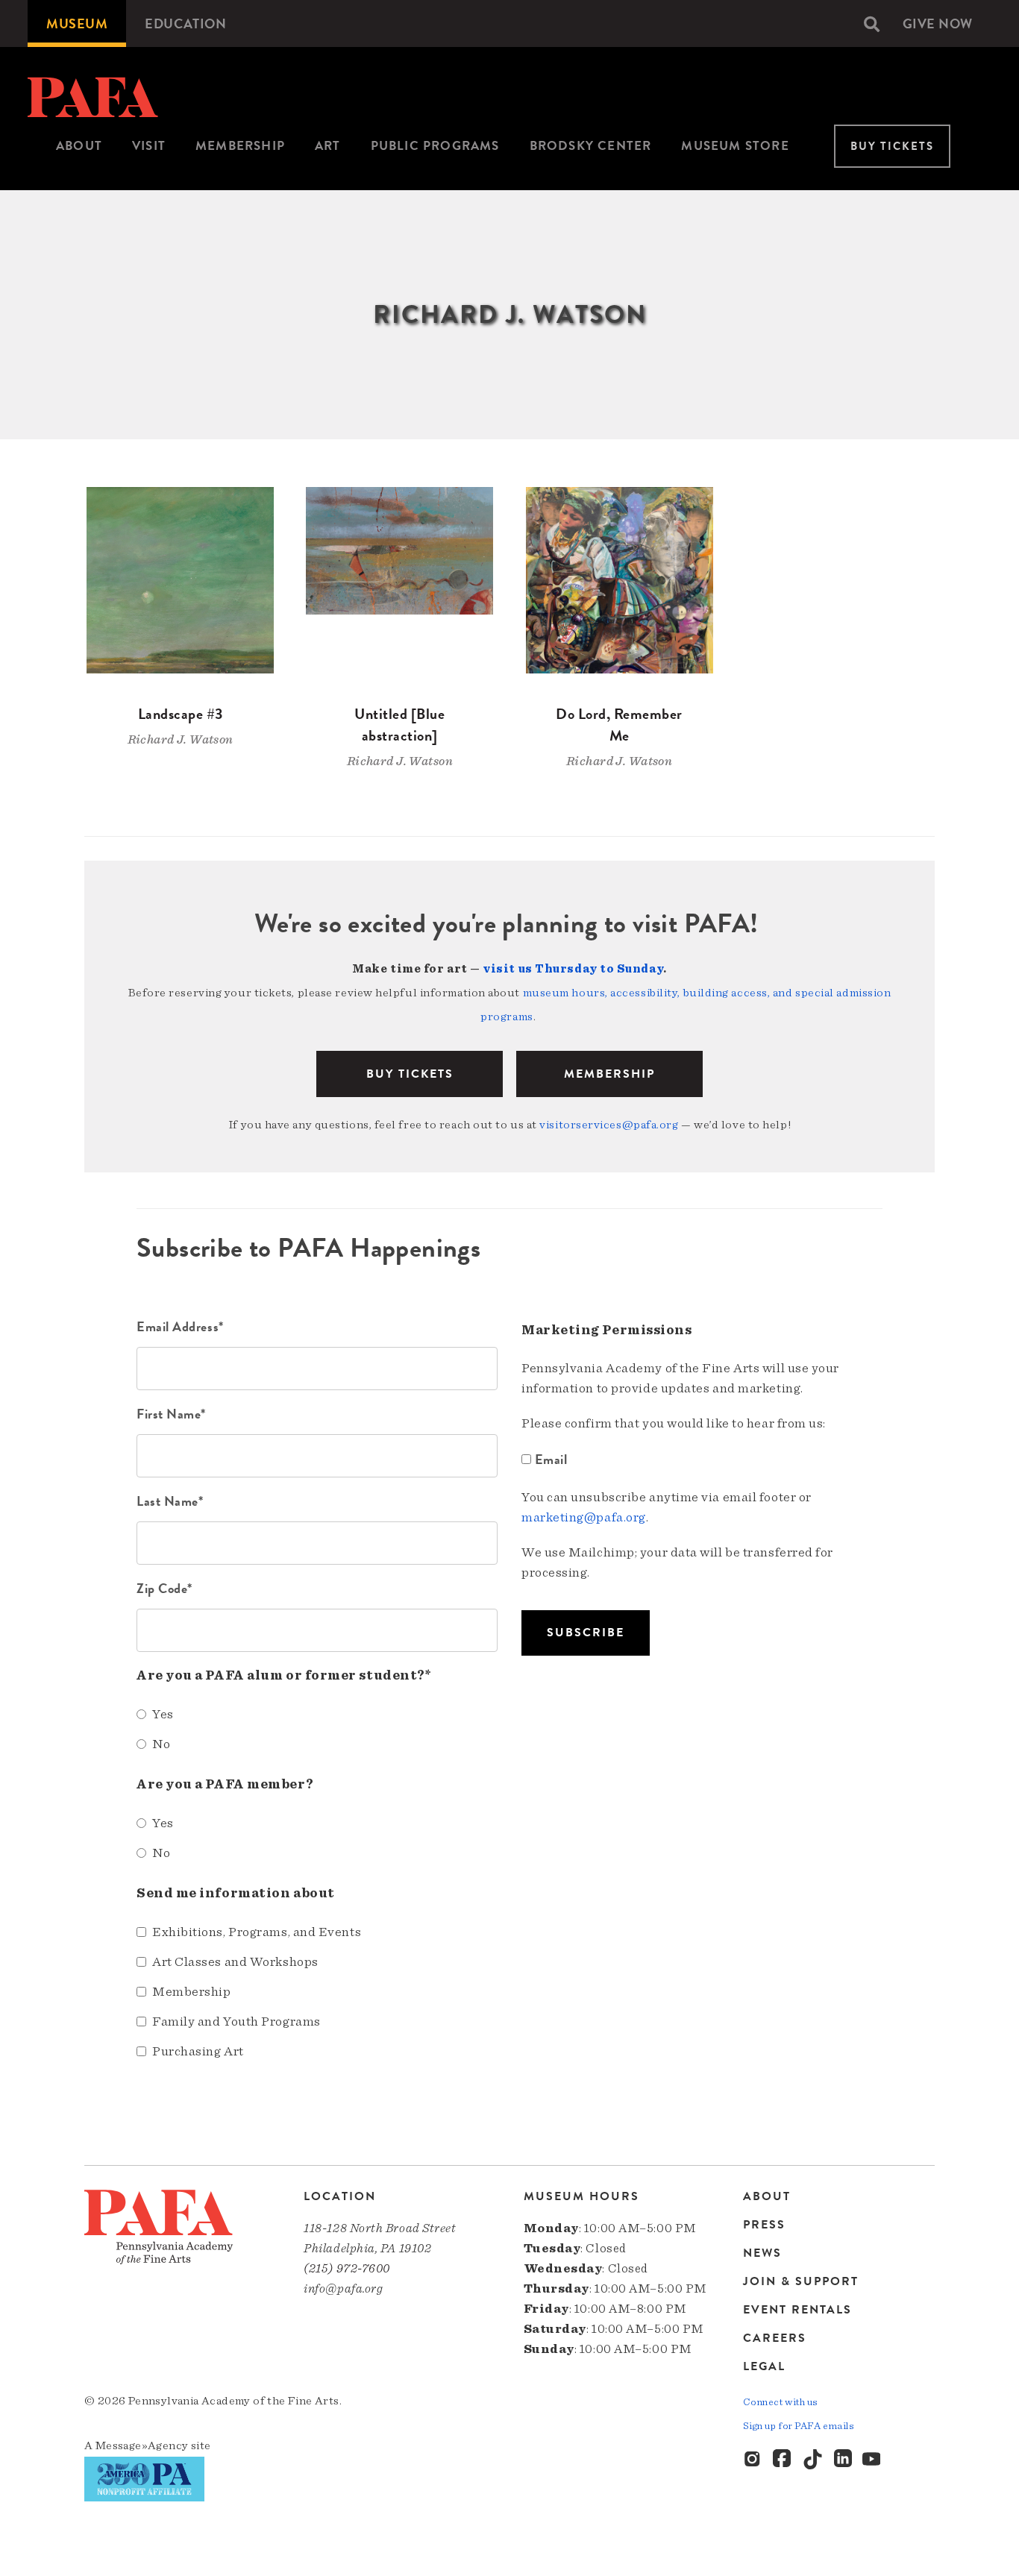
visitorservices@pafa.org (609, 1125)
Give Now (938, 23)
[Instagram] (753, 2460)
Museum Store (735, 146)
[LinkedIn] (843, 2460)
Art (328, 146)
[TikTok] (813, 2460)
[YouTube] (873, 2460)
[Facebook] (783, 2460)
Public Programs (435, 146)
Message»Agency (142, 2445)
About (79, 146)
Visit (149, 146)
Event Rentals (797, 2310)
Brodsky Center (591, 146)
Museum (77, 23)
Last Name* (170, 1501)
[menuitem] (77, 23)
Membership (240, 146)
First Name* (171, 1414)
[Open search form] (872, 24)
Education (185, 23)
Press (764, 2225)
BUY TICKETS (410, 1074)
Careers (775, 2338)
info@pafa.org (343, 2288)
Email (551, 1459)
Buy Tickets (892, 146)
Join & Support (801, 2281)
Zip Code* (164, 1588)
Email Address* (180, 1326)
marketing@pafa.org (584, 1518)
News (762, 2253)
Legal (764, 2366)
